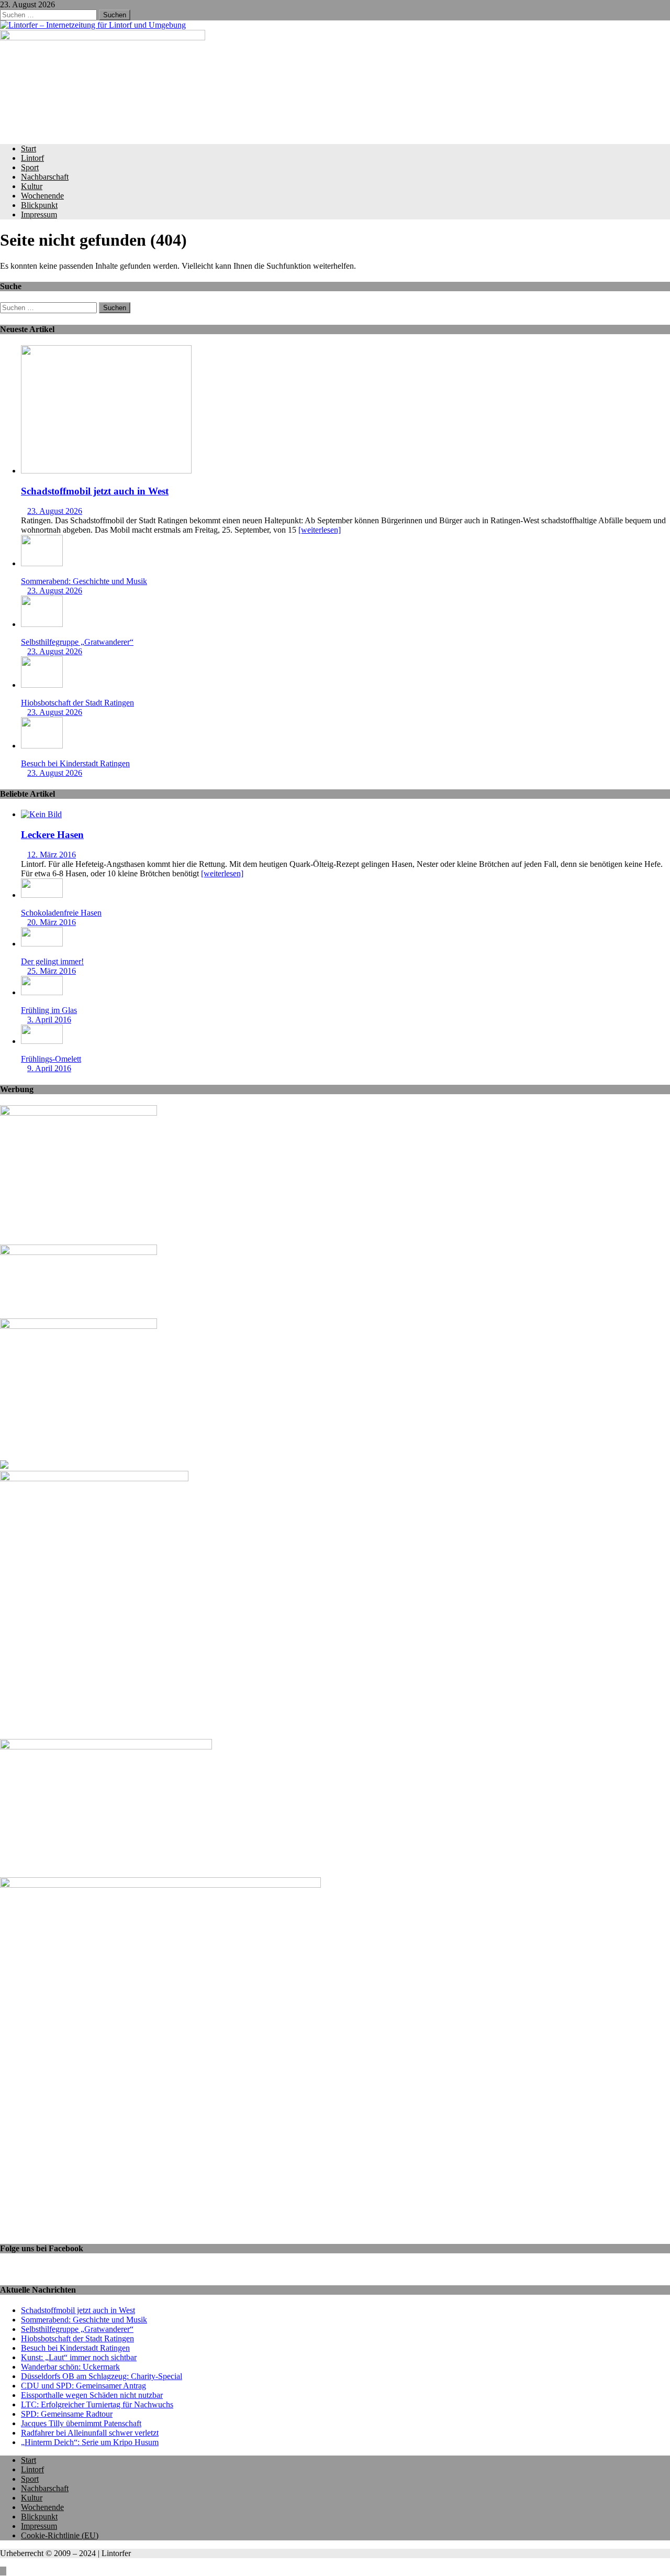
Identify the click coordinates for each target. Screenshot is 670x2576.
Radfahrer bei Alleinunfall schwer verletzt (90, 2433)
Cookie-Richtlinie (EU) (60, 2535)
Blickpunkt (39, 205)
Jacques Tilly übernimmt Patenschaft (81, 2423)
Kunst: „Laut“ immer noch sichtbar (79, 2357)
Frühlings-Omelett (51, 1059)
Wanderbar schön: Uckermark (70, 2367)
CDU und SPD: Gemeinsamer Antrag (83, 2386)
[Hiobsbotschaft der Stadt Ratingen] (42, 685)
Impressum (39, 214)
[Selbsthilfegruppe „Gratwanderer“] (42, 624)
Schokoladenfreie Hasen (61, 913)
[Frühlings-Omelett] (42, 1041)
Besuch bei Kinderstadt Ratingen (75, 763)
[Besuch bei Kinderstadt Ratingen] (42, 746)
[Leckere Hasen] (41, 814)
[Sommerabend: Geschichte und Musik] (42, 563)
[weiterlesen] (320, 530)
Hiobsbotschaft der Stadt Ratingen (77, 703)
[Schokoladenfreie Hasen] (42, 895)
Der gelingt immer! (52, 961)
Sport (30, 167)
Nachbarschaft (45, 177)
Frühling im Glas (49, 1010)
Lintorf (32, 158)
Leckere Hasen (52, 835)
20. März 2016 (52, 922)
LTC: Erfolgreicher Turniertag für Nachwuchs (97, 2404)
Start (29, 148)
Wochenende (42, 196)
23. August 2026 (55, 511)
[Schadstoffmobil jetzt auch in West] (106, 471)
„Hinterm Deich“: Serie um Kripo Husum (90, 2442)
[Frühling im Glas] (42, 992)
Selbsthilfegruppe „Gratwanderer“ (77, 642)
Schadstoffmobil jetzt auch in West (95, 491)
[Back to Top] (3, 2571)
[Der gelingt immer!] (42, 944)
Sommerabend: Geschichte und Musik (84, 581)
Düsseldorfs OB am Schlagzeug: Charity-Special (102, 2376)
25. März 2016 (52, 971)
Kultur (32, 186)
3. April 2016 (49, 1020)
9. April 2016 (49, 1068)
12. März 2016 (52, 855)
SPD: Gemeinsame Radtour (67, 2414)
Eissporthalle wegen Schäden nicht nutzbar (92, 2395)
